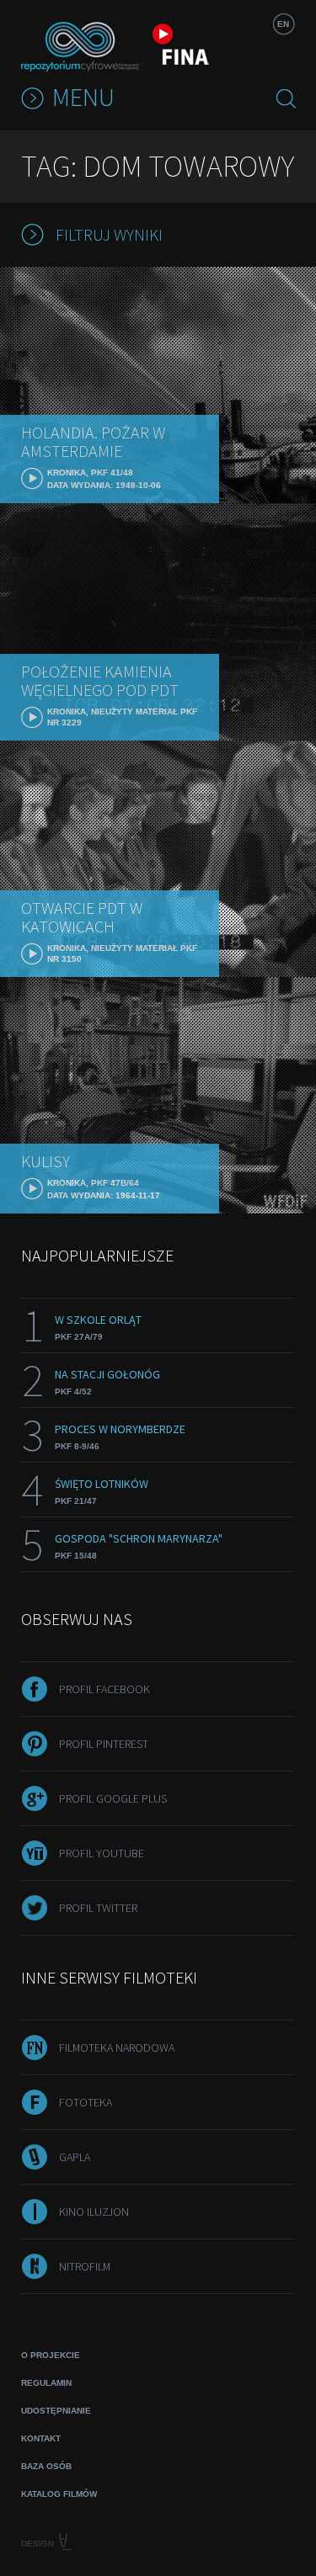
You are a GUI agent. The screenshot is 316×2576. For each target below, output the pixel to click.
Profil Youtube (102, 1853)
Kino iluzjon (94, 2212)
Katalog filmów (59, 2494)
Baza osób (46, 2466)
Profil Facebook (104, 1689)
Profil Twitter (98, 1908)
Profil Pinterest (104, 1744)
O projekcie (51, 2355)
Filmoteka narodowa (117, 2048)
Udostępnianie (56, 2411)
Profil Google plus (113, 1798)
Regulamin (46, 2383)
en (283, 24)
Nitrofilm (85, 2266)
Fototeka (86, 2102)
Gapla (75, 2157)
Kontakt (41, 2438)
